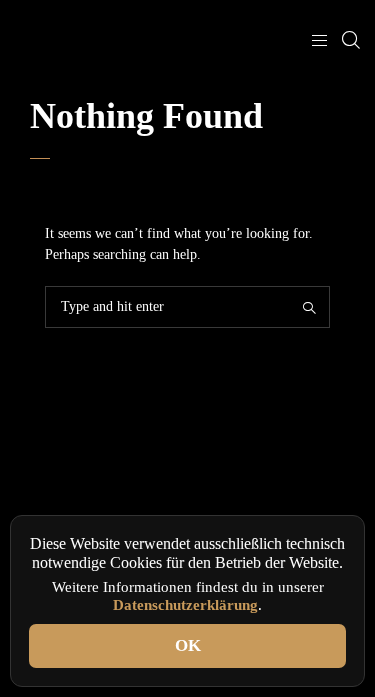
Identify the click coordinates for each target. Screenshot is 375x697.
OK (188, 645)
